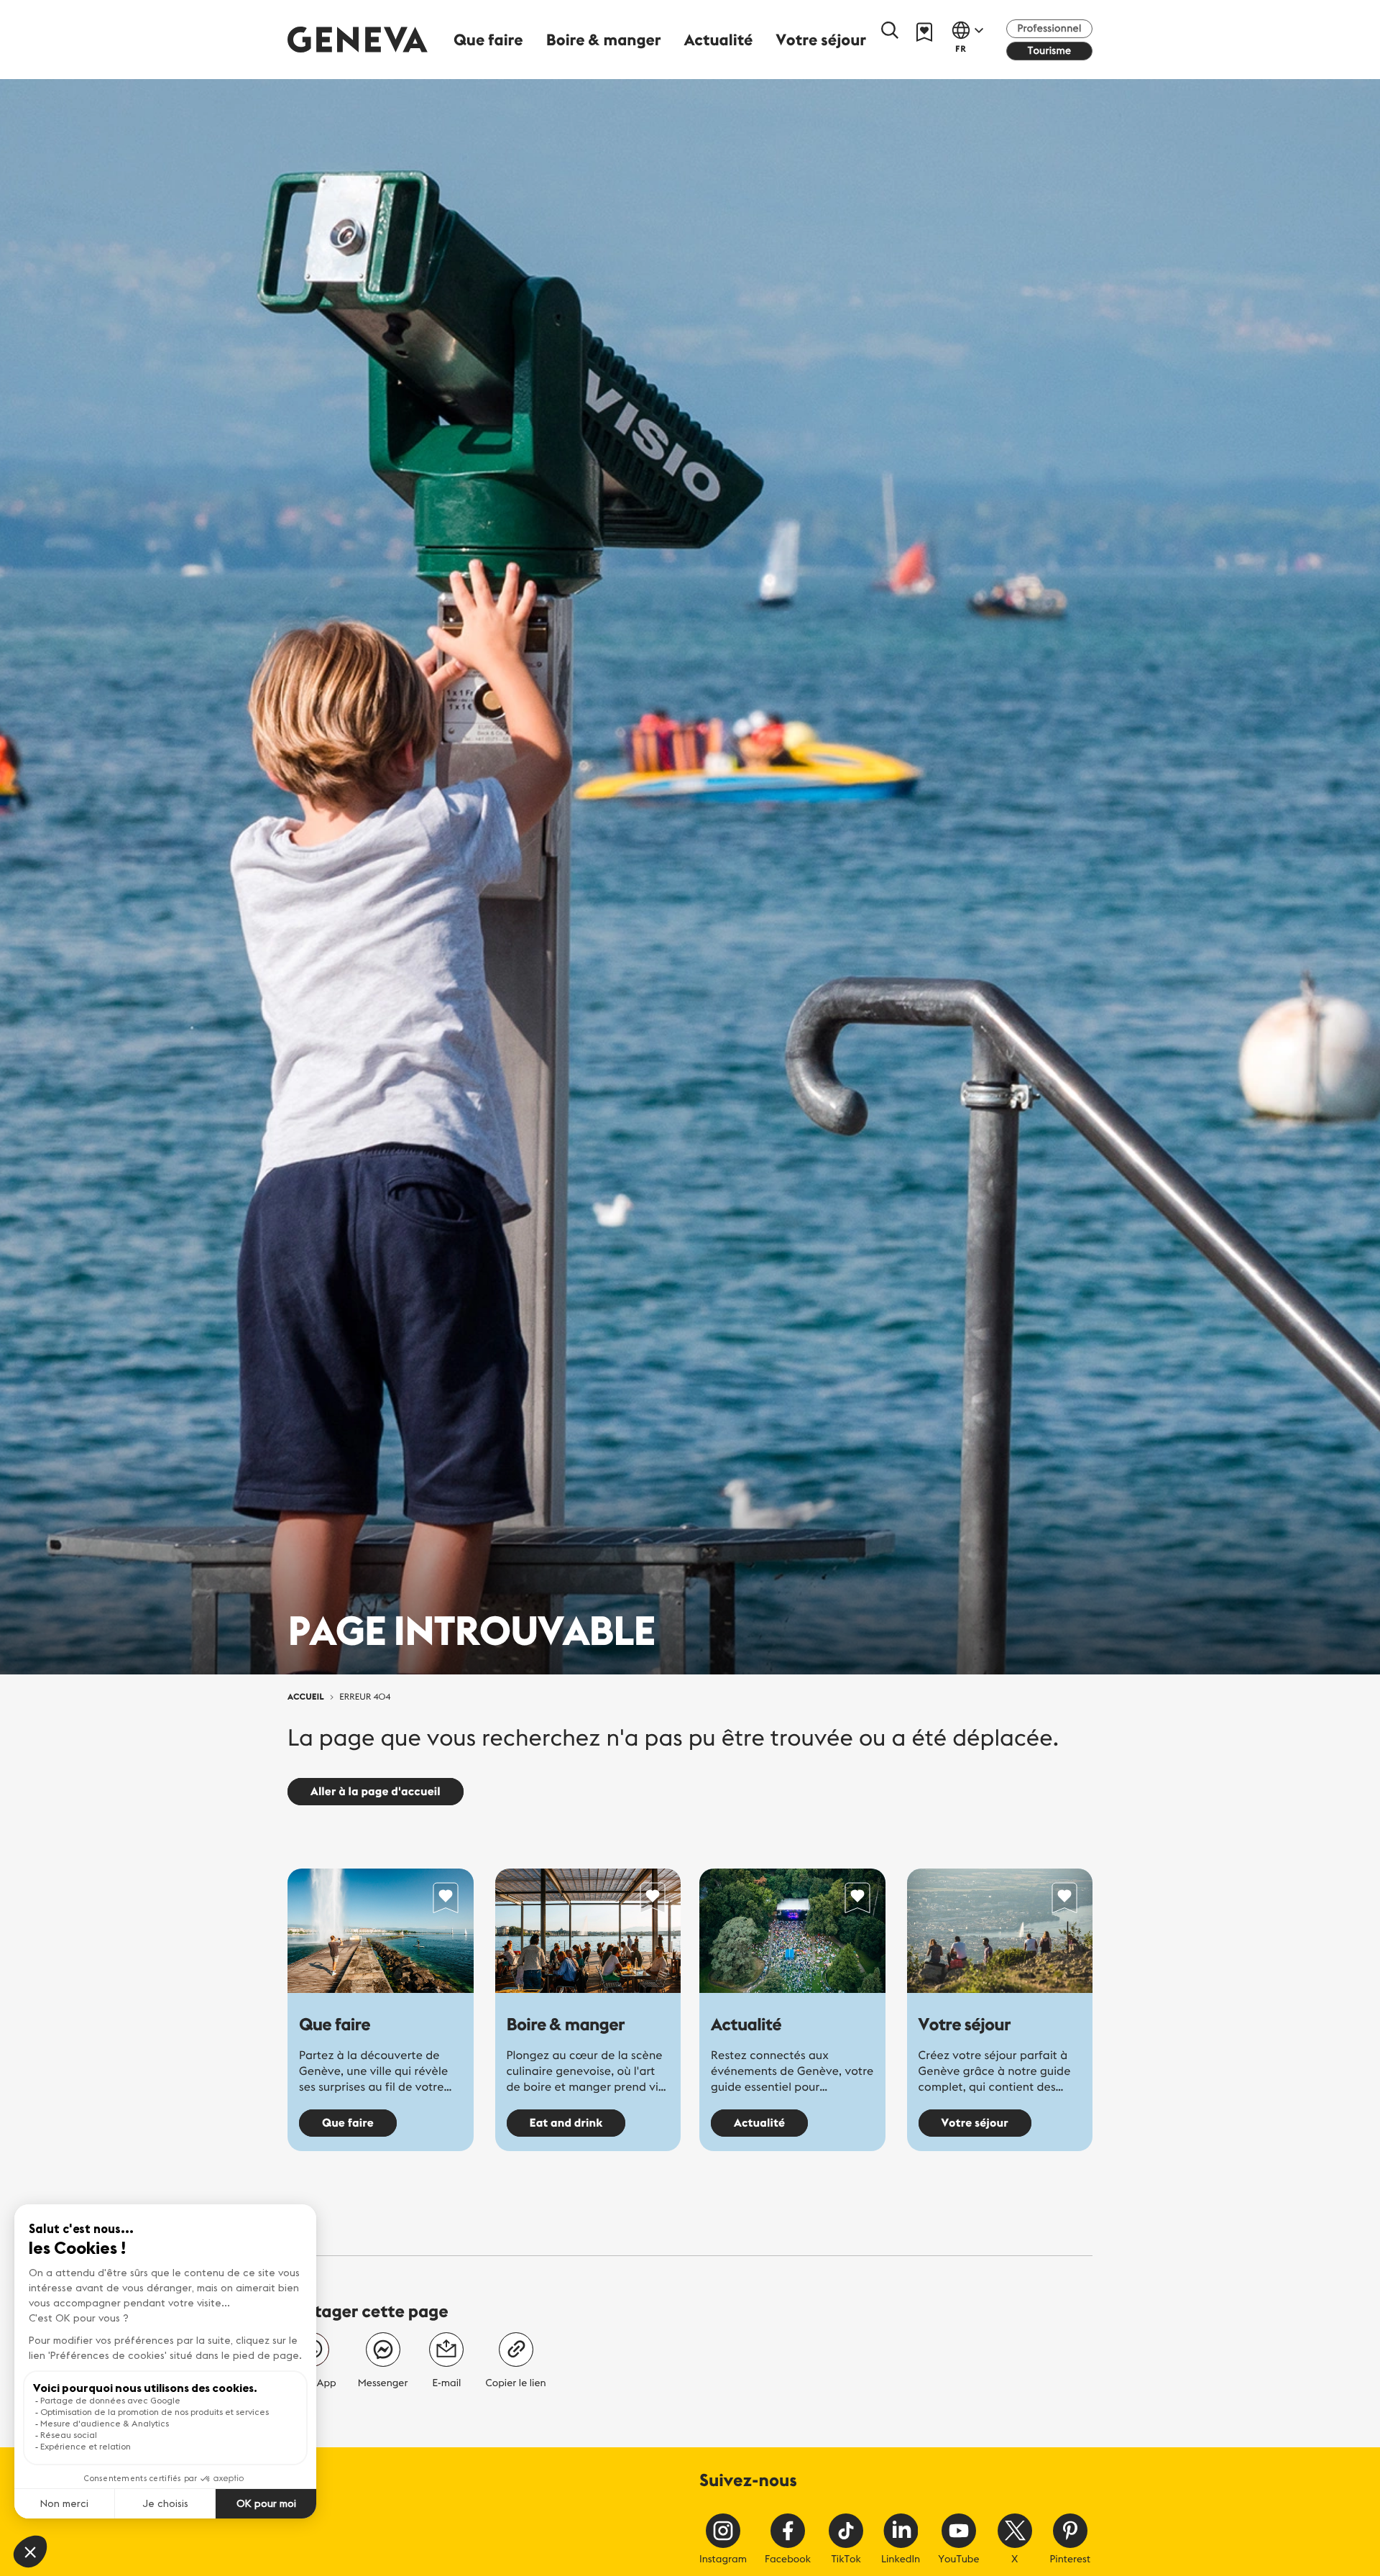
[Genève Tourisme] (358, 39)
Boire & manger (566, 2025)
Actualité (746, 2025)
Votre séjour (965, 2025)
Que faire (335, 2025)
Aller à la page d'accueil (376, 1792)
